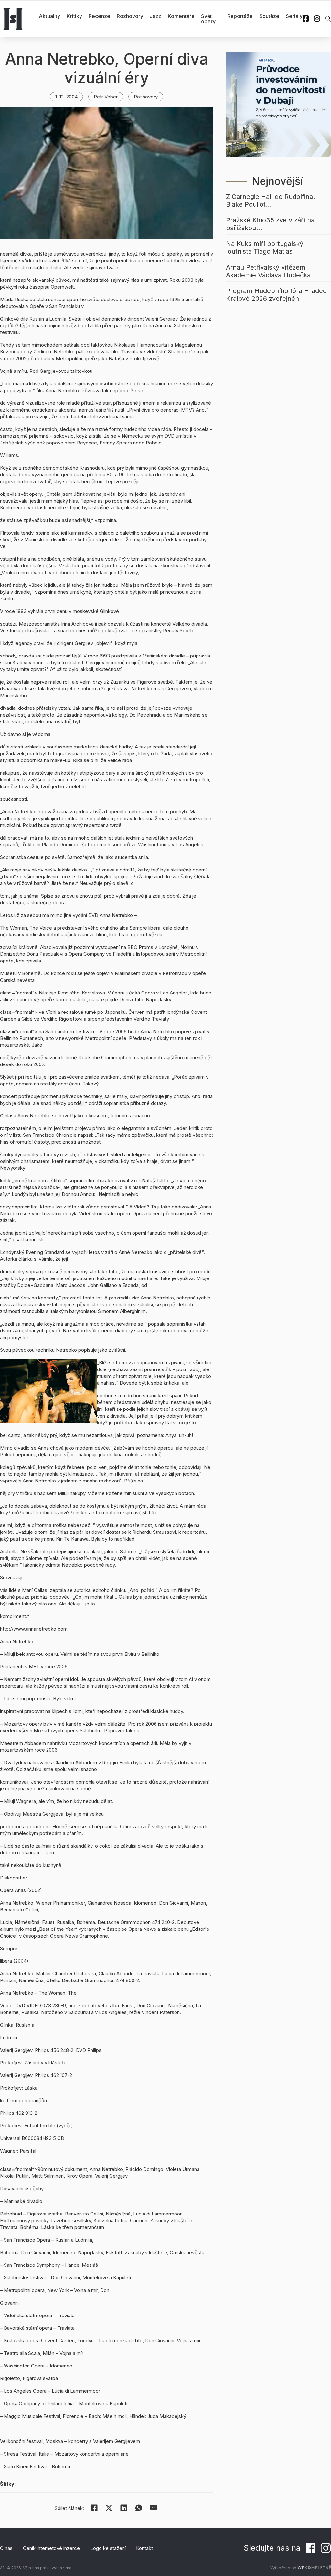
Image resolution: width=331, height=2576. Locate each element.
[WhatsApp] (139, 2508)
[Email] (154, 2508)
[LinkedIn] (124, 2508)
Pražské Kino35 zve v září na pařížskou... (270, 224)
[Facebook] (94, 2508)
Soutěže (269, 16)
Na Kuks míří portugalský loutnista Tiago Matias (265, 248)
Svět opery (208, 19)
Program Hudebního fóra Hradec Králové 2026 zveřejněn (276, 295)
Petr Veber (106, 97)
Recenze (99, 16)
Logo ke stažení (108, 2548)
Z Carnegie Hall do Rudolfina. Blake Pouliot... (270, 200)
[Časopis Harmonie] (13, 19)
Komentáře (181, 16)
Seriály (294, 16)
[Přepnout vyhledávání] (328, 19)
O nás (6, 2548)
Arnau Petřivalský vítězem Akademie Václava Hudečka (268, 271)
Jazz (155, 16)
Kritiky (74, 16)
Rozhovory (130, 16)
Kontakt (144, 2548)
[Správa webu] (314, 2568)
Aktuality (49, 16)
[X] (109, 2508)
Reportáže (240, 16)
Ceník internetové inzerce (51, 2548)
